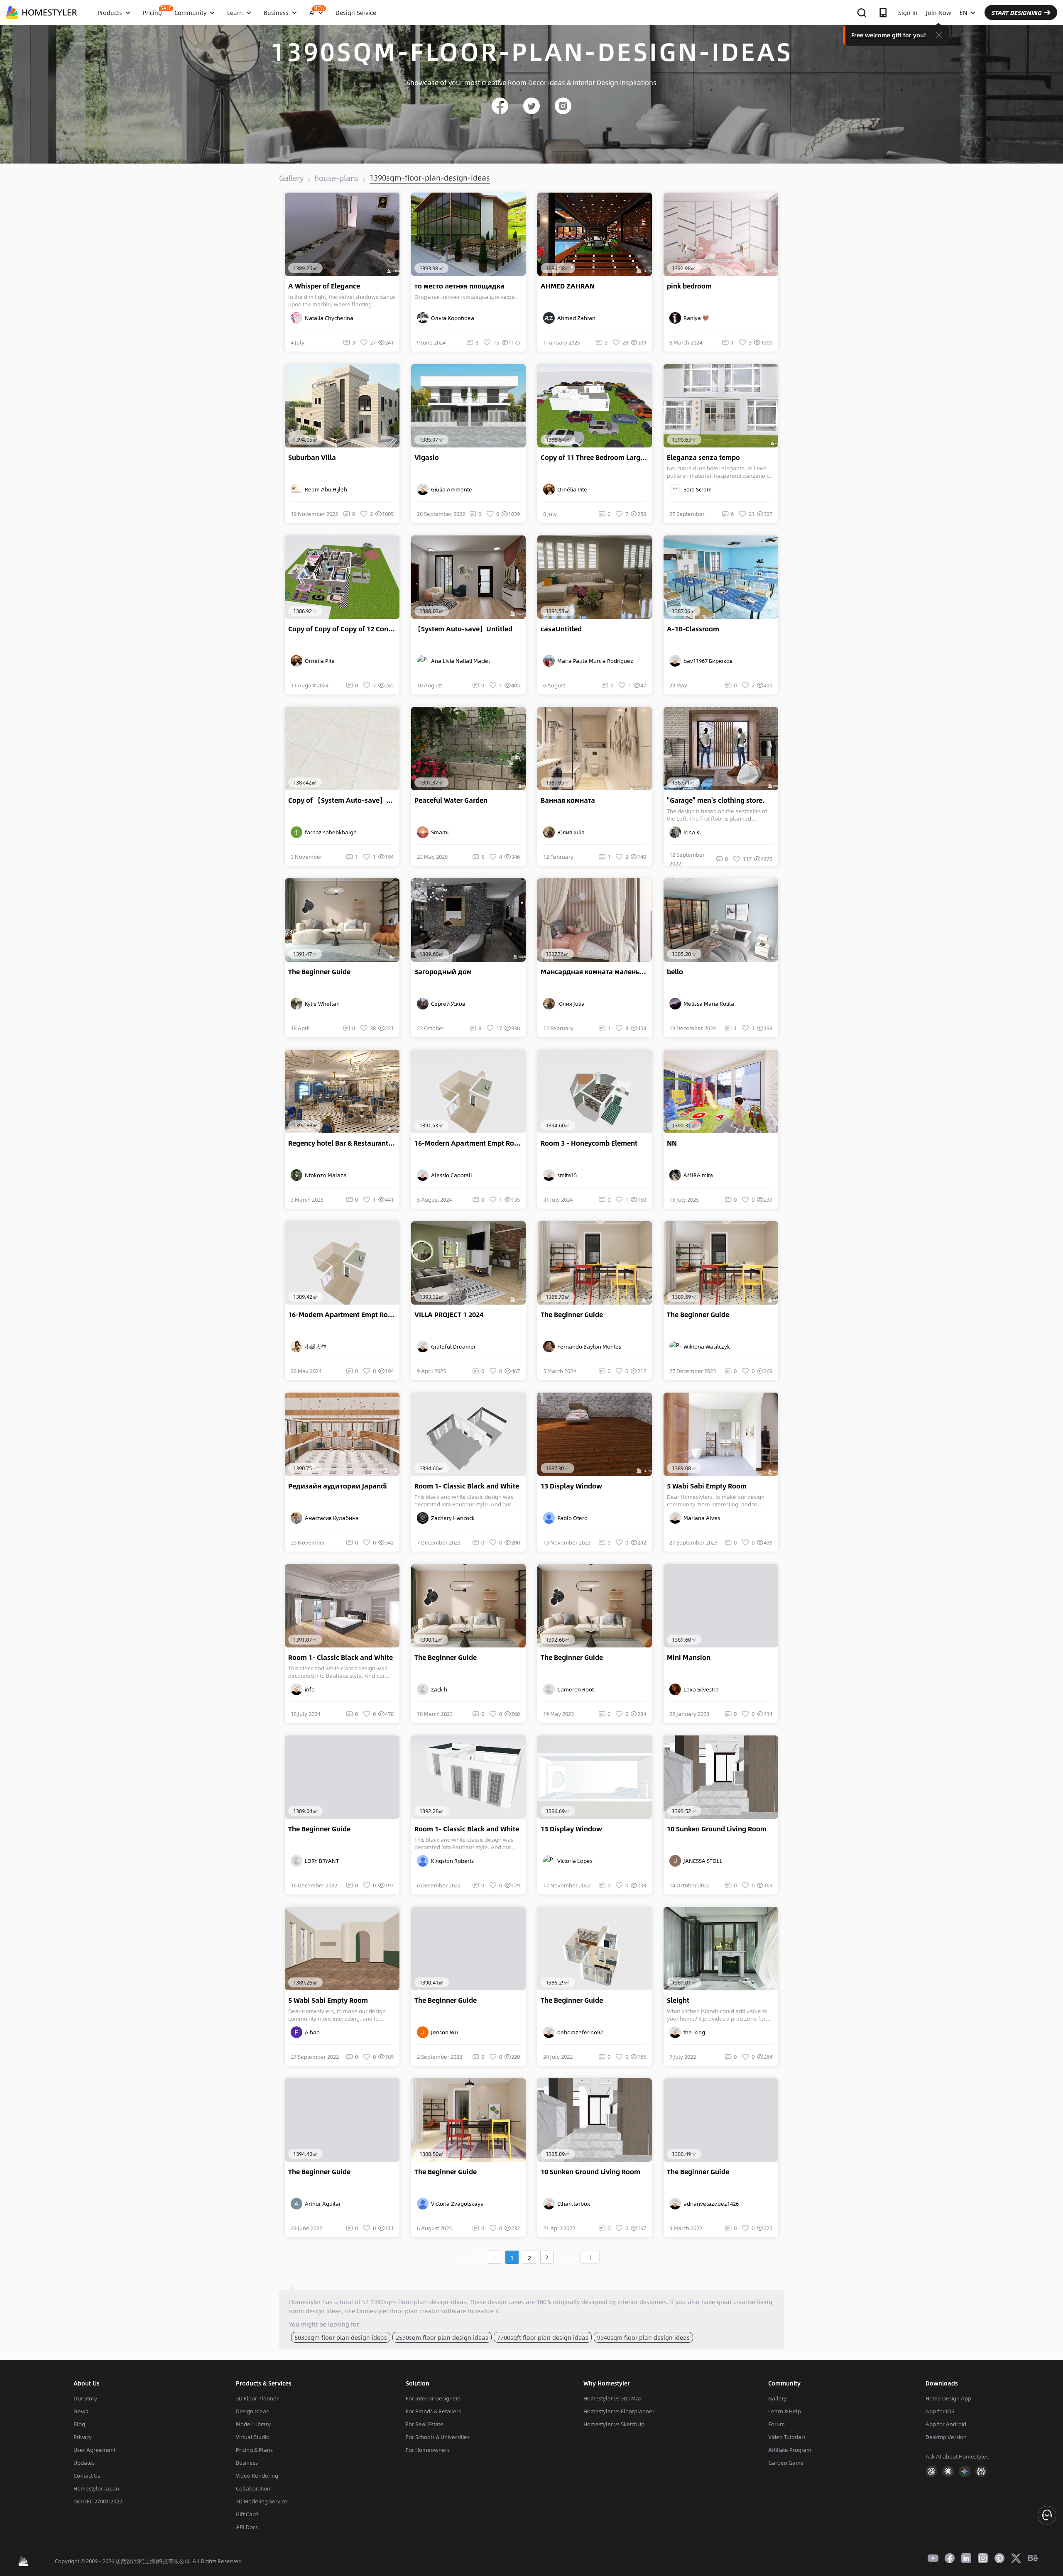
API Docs (247, 2527)
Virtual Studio (253, 2437)
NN (672, 1143)
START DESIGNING (1016, 12)
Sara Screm (696, 489)
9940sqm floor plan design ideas (643, 2337)
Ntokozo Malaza (325, 1175)
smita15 (566, 1175)
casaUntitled (561, 629)
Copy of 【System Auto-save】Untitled (344, 800)
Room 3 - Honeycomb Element (589, 1143)
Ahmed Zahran (575, 318)
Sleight (678, 2000)
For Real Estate (425, 2424)
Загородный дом (443, 972)
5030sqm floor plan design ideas (341, 2337)
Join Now (939, 12)
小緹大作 (314, 1347)
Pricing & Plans (254, 2450)
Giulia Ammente (450, 489)
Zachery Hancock (452, 1518)
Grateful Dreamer (452, 1347)
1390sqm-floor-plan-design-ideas (430, 178)
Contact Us (87, 2476)
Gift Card (247, 2514)
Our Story (85, 2398)
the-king (693, 2032)
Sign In (908, 12)
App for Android (946, 2424)
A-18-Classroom (693, 629)
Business (247, 2463)
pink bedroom (689, 286)
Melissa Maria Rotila (708, 1004)
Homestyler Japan (96, 2488)
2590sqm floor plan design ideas (442, 2337)
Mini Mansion (689, 1657)
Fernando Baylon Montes (588, 1347)
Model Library (253, 2424)
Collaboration (253, 2488)
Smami (438, 832)
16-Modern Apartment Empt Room (469, 1143)
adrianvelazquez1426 (710, 2204)
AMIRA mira (697, 1175)
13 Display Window (571, 1486)
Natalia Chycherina (328, 318)
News (81, 2411)
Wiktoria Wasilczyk (705, 1347)
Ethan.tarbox (572, 2204)
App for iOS (940, 2411)
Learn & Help (785, 2411)
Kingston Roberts (451, 1861)
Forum (776, 2424)
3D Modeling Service (262, 2501)
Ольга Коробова (451, 318)
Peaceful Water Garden (451, 800)
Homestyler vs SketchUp (614, 2424)
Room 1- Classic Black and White (467, 1486)
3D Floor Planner (257, 2398)
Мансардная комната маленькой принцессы (596, 972)
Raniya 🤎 (695, 318)
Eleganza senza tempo (703, 457)
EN (963, 12)
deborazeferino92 (579, 2032)
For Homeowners (428, 2450)
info (309, 1689)
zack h (438, 1689)
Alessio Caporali (450, 1175)
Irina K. (691, 832)
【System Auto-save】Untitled (463, 629)
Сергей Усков (447, 1004)
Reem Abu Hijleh (325, 489)
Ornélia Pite (571, 489)
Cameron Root (574, 1689)
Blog (79, 2424)
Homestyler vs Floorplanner (619, 2411)
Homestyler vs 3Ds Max (613, 2398)
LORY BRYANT (321, 1861)
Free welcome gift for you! (889, 35)
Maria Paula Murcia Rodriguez (594, 661)
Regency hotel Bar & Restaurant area (344, 1143)
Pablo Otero (571, 1518)
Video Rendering (257, 2476)
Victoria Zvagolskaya (456, 2204)
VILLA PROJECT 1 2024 (449, 1315)
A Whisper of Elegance (324, 286)
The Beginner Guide (319, 972)
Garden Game (786, 2463)
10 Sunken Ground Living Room (717, 1829)
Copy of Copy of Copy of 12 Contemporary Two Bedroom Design (344, 629)
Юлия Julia (570, 832)
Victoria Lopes (574, 1861)
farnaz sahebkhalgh (329, 832)
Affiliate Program (790, 2450)
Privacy (83, 2437)
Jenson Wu (443, 2032)
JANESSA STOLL (702, 1861)
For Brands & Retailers (433, 2411)
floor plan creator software (428, 2311)
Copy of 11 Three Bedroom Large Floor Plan (596, 457)
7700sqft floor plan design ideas (543, 2337)
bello (675, 972)
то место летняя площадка (459, 286)
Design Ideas (252, 2411)
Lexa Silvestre (700, 1689)
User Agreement (94, 2450)
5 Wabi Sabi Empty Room (707, 1486)
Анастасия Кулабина (331, 1518)
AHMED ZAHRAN (568, 286)
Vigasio (427, 457)
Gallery (291, 178)
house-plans (337, 178)
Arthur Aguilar (322, 2204)
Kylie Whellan (321, 1004)
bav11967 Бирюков (707, 661)
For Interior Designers (433, 2398)
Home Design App (948, 2398)
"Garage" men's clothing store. (716, 800)
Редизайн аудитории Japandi (338, 1486)
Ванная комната (568, 800)
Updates (84, 2463)
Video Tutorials (787, 2437)
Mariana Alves (701, 1518)
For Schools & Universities (438, 2437)
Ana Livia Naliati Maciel (459, 661)
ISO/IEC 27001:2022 (98, 2501)
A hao (311, 2032)
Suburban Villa (312, 457)
